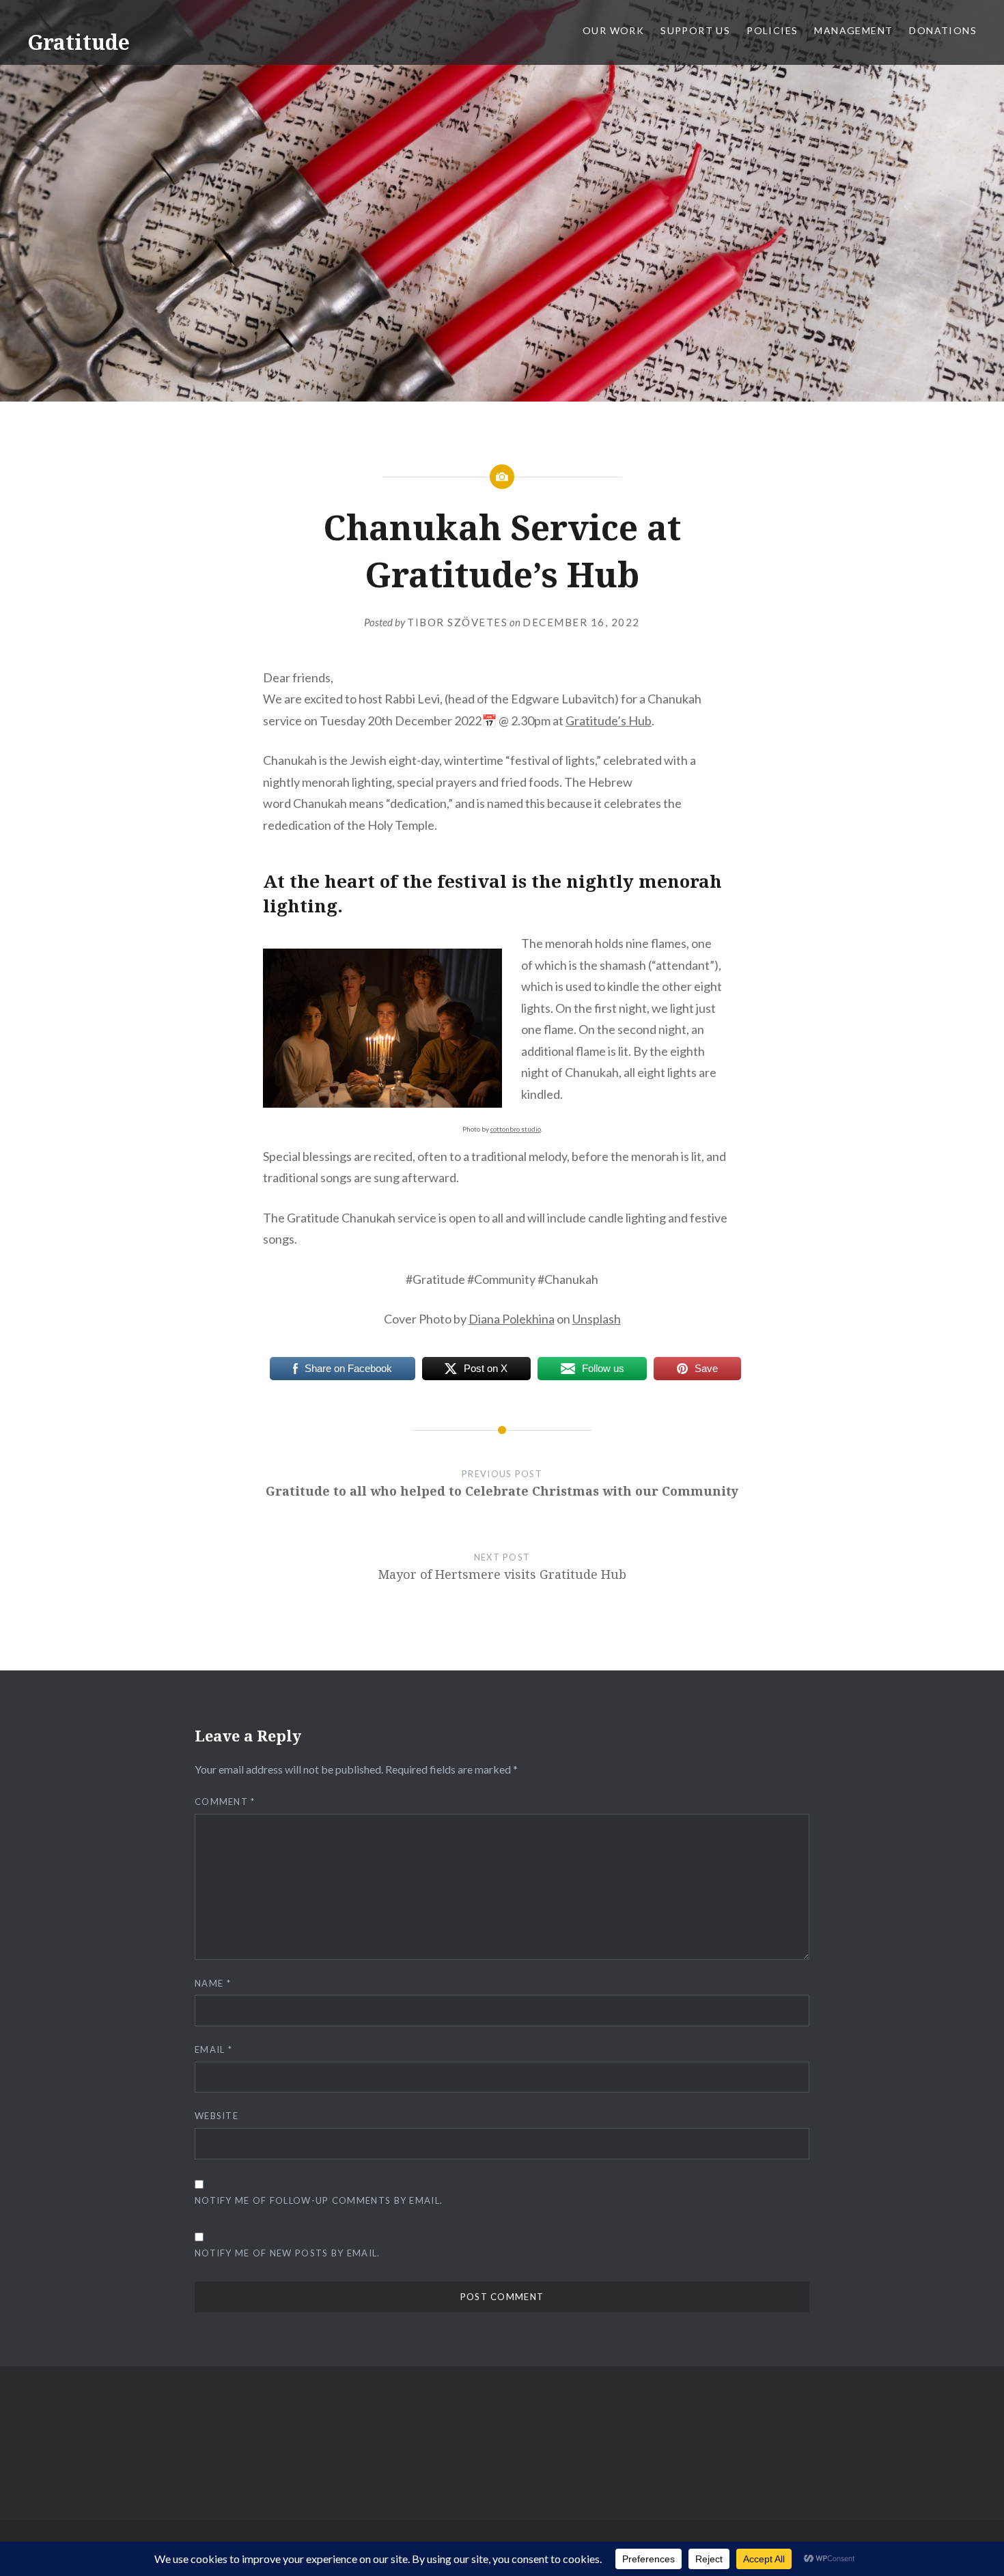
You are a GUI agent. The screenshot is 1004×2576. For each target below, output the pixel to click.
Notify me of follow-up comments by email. (319, 2200)
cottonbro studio (516, 1129)
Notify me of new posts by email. (288, 2253)
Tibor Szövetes (457, 622)
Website (217, 2116)
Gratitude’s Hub (609, 720)
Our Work (613, 30)
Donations (943, 30)
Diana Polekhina (512, 1319)
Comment (225, 1802)
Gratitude (79, 42)
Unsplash (597, 1319)
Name (213, 1983)
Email (213, 2049)
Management (853, 30)
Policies (772, 30)
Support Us (695, 30)
